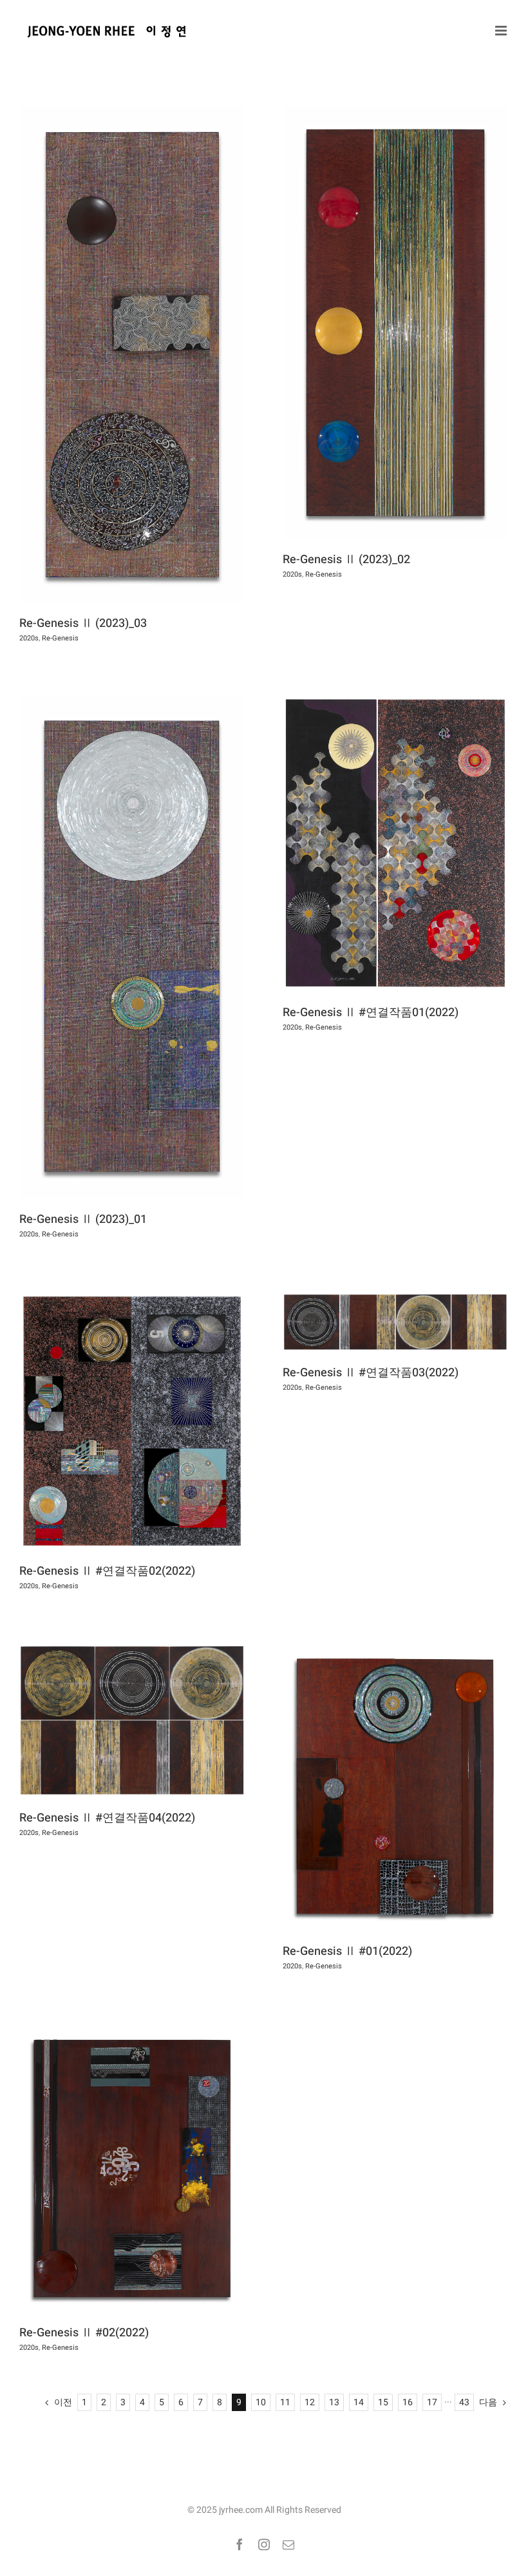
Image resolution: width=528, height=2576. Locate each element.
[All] (132, 354)
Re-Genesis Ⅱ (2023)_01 (83, 1219)
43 (464, 2402)
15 (383, 2402)
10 (261, 2402)
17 (432, 2402)
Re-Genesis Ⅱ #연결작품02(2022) (107, 1571)
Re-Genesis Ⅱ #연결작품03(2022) (371, 1373)
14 (359, 2402)
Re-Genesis (60, 638)
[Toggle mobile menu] (502, 31)
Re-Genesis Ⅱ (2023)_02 (346, 560)
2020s (29, 638)
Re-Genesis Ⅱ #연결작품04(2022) (107, 1818)
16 (408, 2402)
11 (285, 2402)
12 (310, 2402)
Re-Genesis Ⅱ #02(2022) (84, 2333)
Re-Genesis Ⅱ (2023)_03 (83, 623)
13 (334, 2402)
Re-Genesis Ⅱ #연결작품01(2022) (371, 1013)
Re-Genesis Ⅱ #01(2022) (347, 1951)
